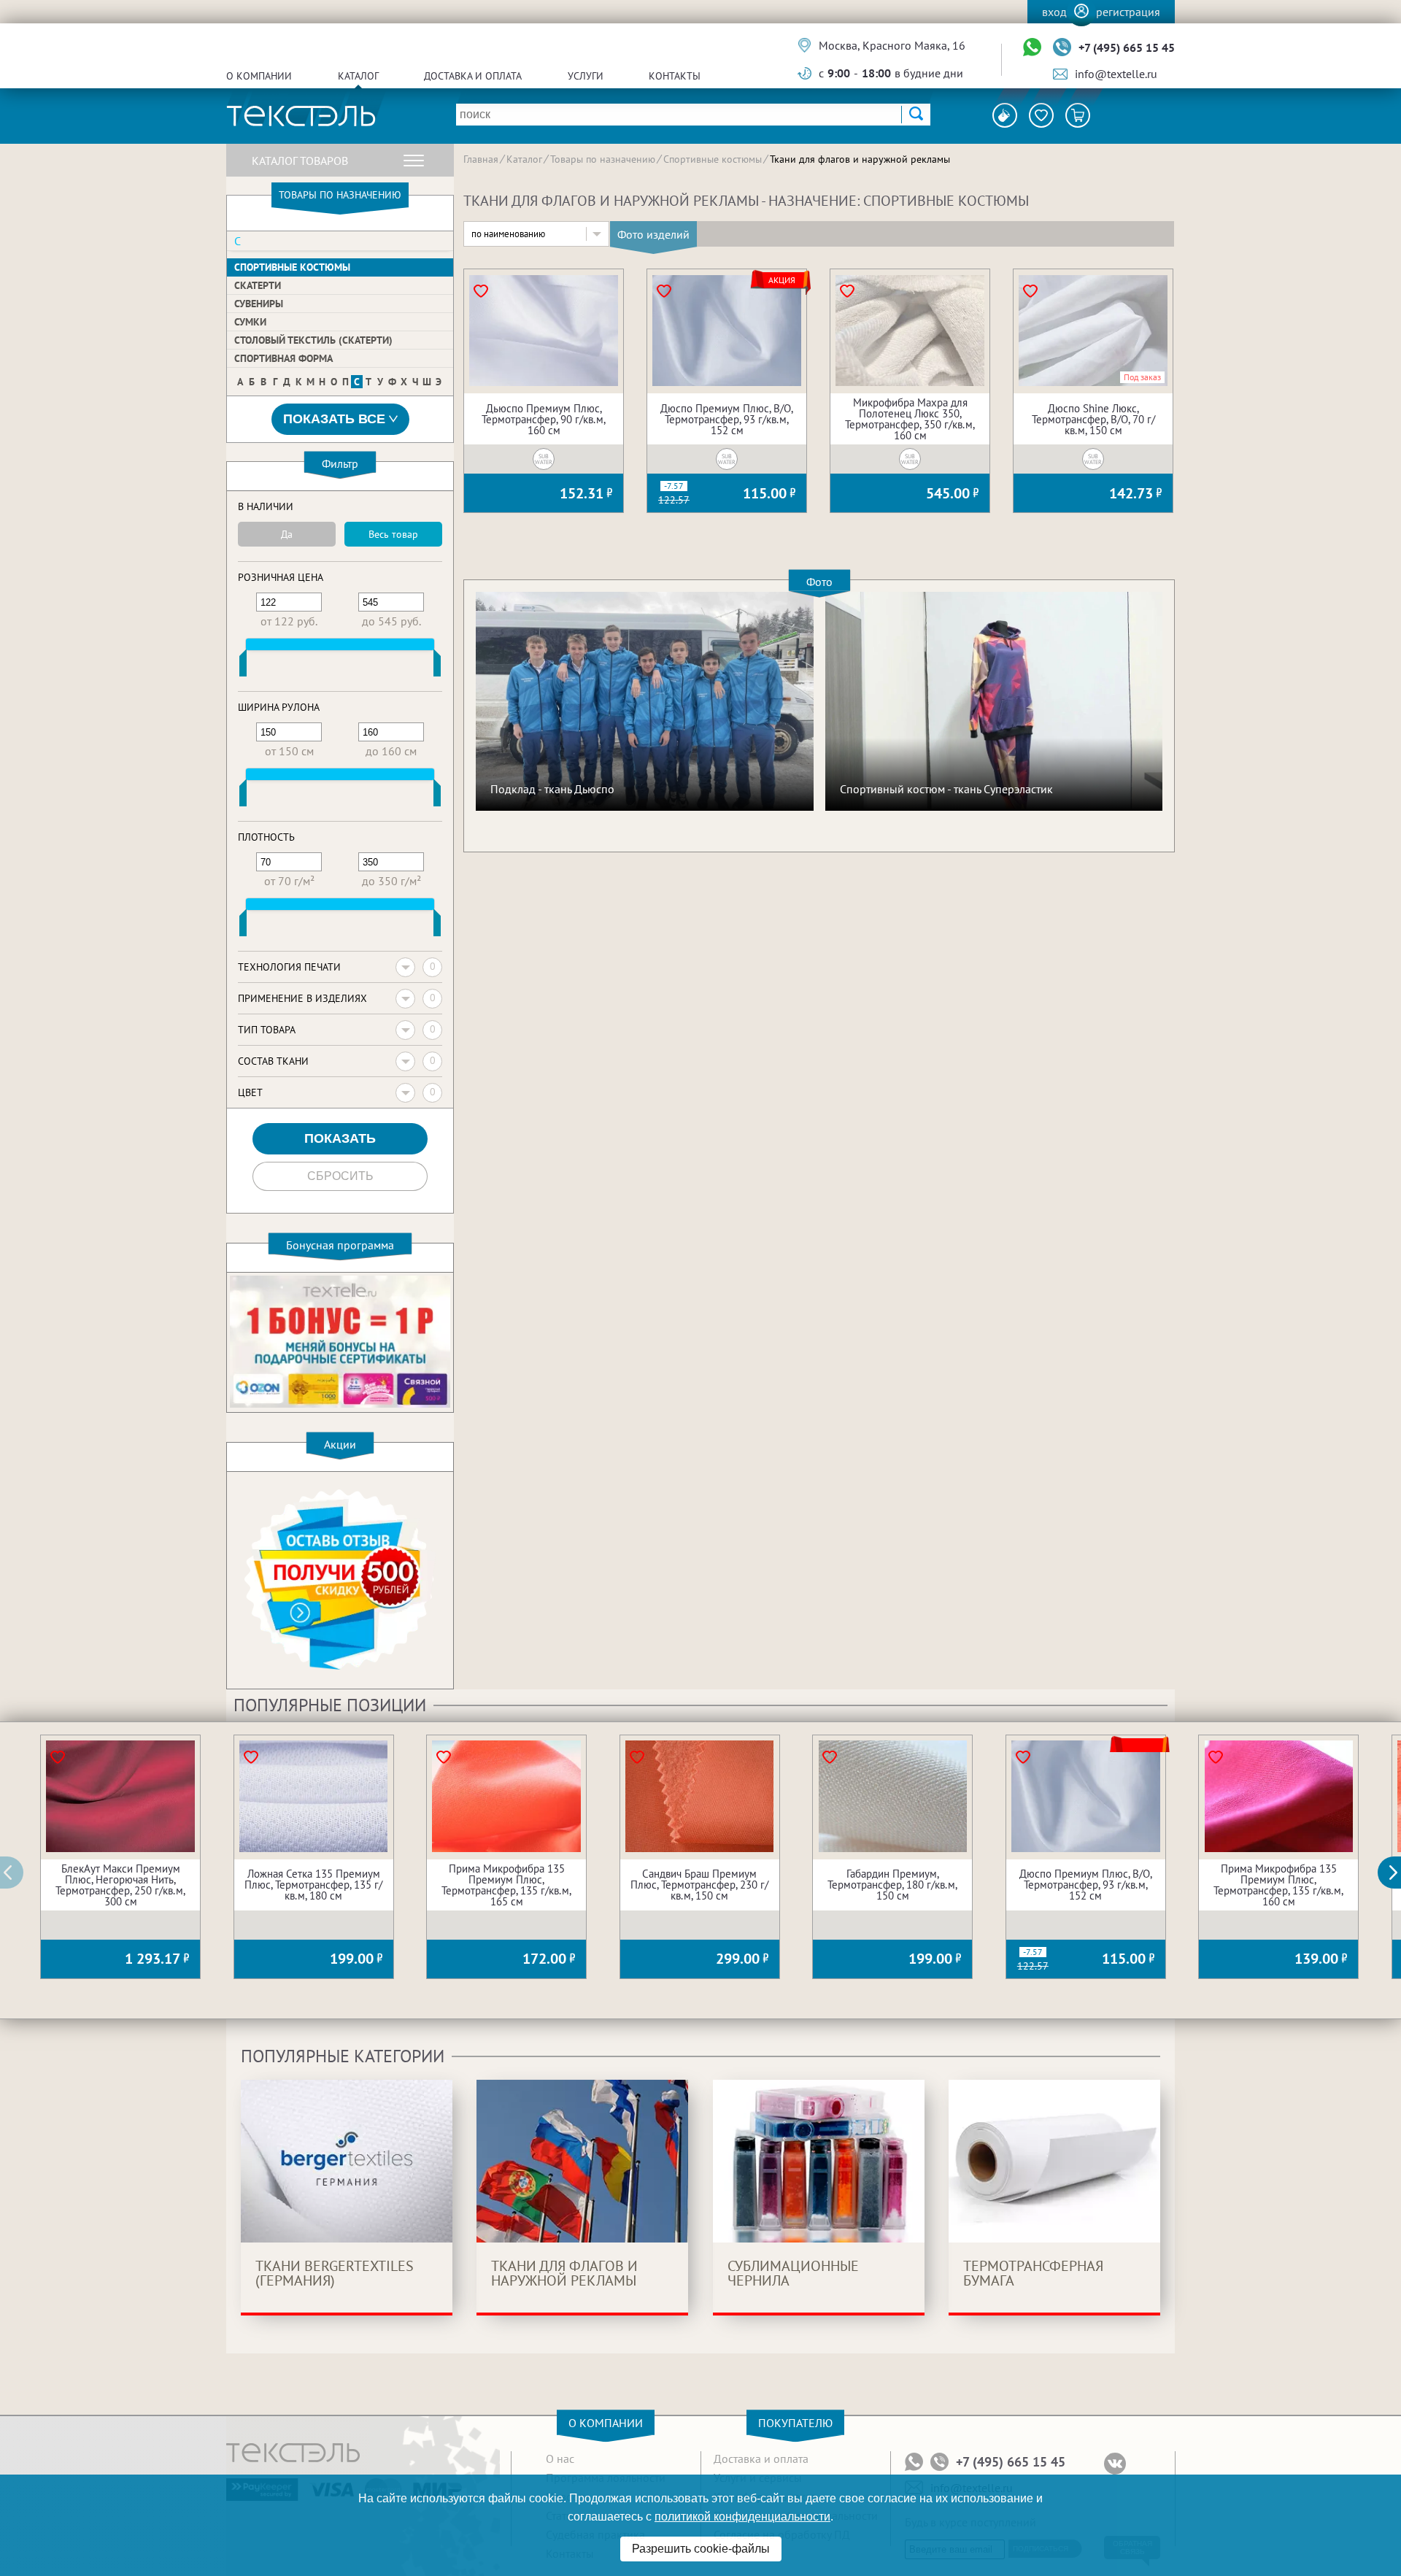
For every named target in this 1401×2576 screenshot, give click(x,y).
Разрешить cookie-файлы (701, 2549)
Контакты (675, 76)
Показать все (334, 419)
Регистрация (1128, 12)
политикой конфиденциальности (742, 2517)
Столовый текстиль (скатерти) (313, 340)
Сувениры (259, 304)
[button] (1397, 1873)
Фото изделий (653, 234)
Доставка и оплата (473, 76)
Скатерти (258, 285)
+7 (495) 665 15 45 (1127, 47)
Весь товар (393, 534)
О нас (560, 2459)
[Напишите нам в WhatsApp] (1032, 48)
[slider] (243, 666)
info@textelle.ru (1116, 74)
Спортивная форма (283, 358)
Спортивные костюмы (292, 267)
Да (287, 534)
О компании (259, 76)
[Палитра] (1005, 115)
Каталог (358, 76)
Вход (1054, 12)
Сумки (250, 322)
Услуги (586, 76)
